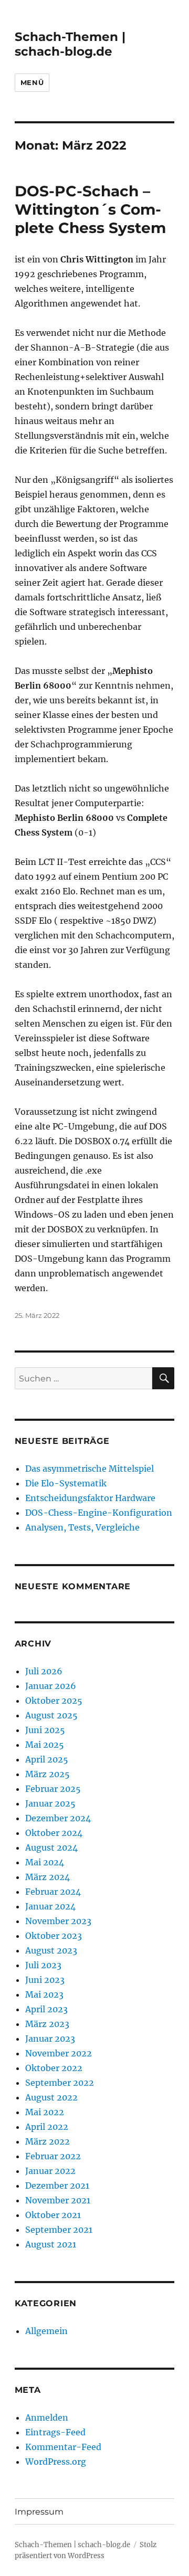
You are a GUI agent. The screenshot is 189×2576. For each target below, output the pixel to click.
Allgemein (46, 2331)
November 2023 (58, 1921)
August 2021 (51, 2244)
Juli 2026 (44, 1671)
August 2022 (51, 2097)
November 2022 (59, 2053)
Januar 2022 (50, 2171)
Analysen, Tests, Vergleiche (82, 1527)
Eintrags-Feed (55, 2432)
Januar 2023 (50, 2039)
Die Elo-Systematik (66, 1483)
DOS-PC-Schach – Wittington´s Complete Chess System (90, 209)
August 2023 (51, 1950)
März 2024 (48, 1877)
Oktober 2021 (53, 2215)
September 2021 (59, 2230)
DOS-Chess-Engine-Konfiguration (99, 1513)
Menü (32, 82)
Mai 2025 (45, 1745)
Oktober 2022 (54, 2068)
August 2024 (51, 1847)
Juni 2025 (45, 1730)
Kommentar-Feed (63, 2447)
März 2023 (47, 2024)
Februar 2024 (53, 1892)
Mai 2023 (44, 1994)
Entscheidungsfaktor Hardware (90, 1498)
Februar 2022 (53, 2156)
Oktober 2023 (54, 1936)
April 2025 (47, 1759)
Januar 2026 (51, 1686)
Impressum (39, 2512)
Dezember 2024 (58, 1818)
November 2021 (58, 2200)
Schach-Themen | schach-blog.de (70, 44)
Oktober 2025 (54, 1701)
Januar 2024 (50, 1906)
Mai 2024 (45, 1862)
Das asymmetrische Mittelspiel (90, 1469)
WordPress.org (56, 2462)
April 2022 (47, 2127)
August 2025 (51, 1715)
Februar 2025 (53, 1789)
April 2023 (46, 2009)
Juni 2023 (45, 1980)
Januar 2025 (50, 1803)
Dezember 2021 (57, 2186)
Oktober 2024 (54, 1833)
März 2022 (48, 2141)
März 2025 (48, 1774)
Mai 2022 (45, 2112)
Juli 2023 (43, 1965)
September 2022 (60, 2083)
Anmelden (47, 2417)
